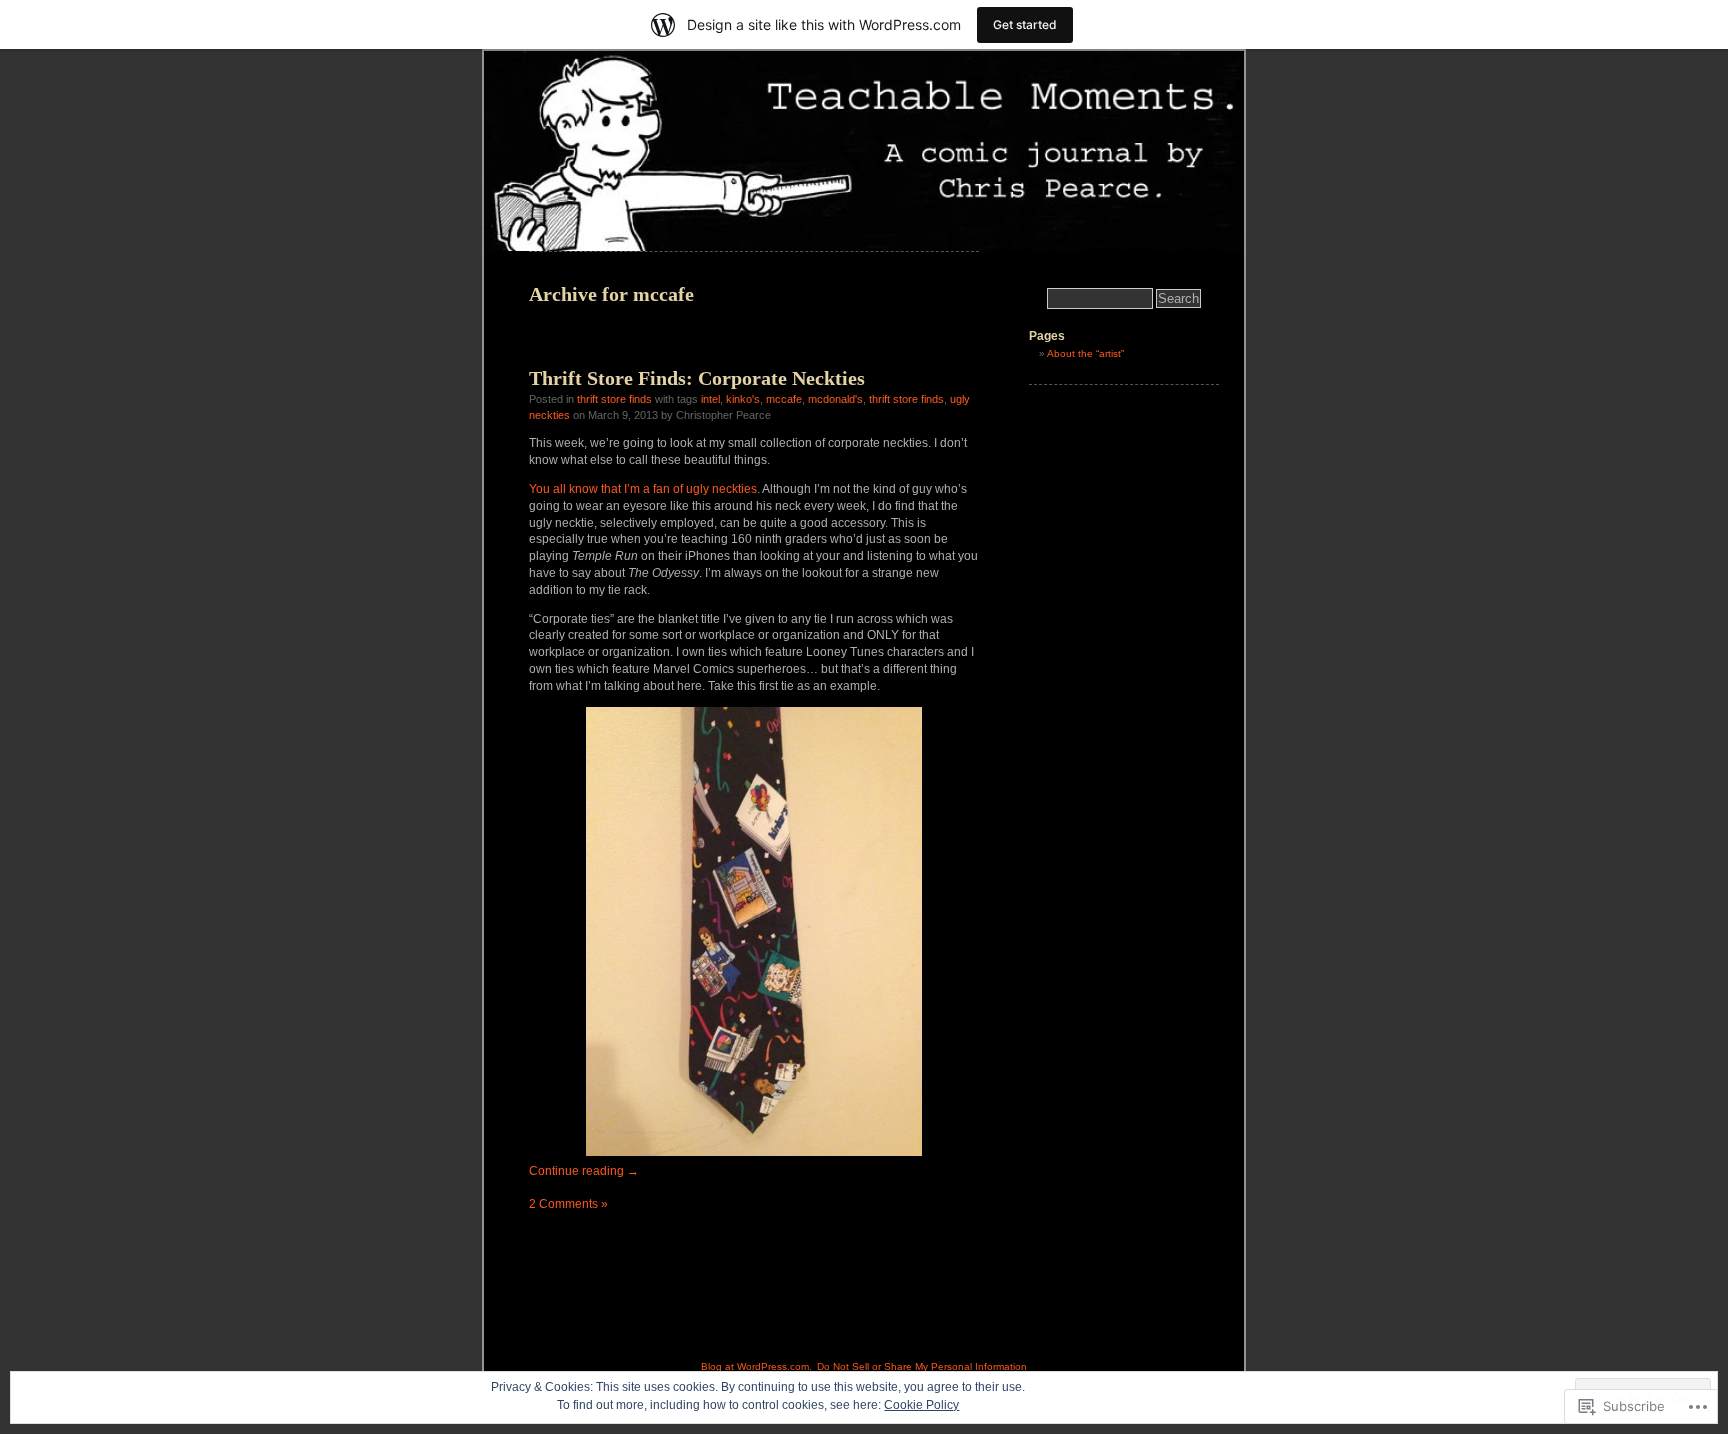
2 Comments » (568, 1204)
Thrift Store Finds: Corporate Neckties (697, 378)
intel (710, 399)
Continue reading (584, 1171)
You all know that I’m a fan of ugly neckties (643, 489)
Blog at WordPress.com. (756, 1366)
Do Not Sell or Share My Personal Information (922, 1366)
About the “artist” (1085, 353)
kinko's (743, 399)
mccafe (784, 399)
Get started (1025, 24)
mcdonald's (835, 399)
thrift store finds (614, 399)
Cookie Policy (921, 1405)
